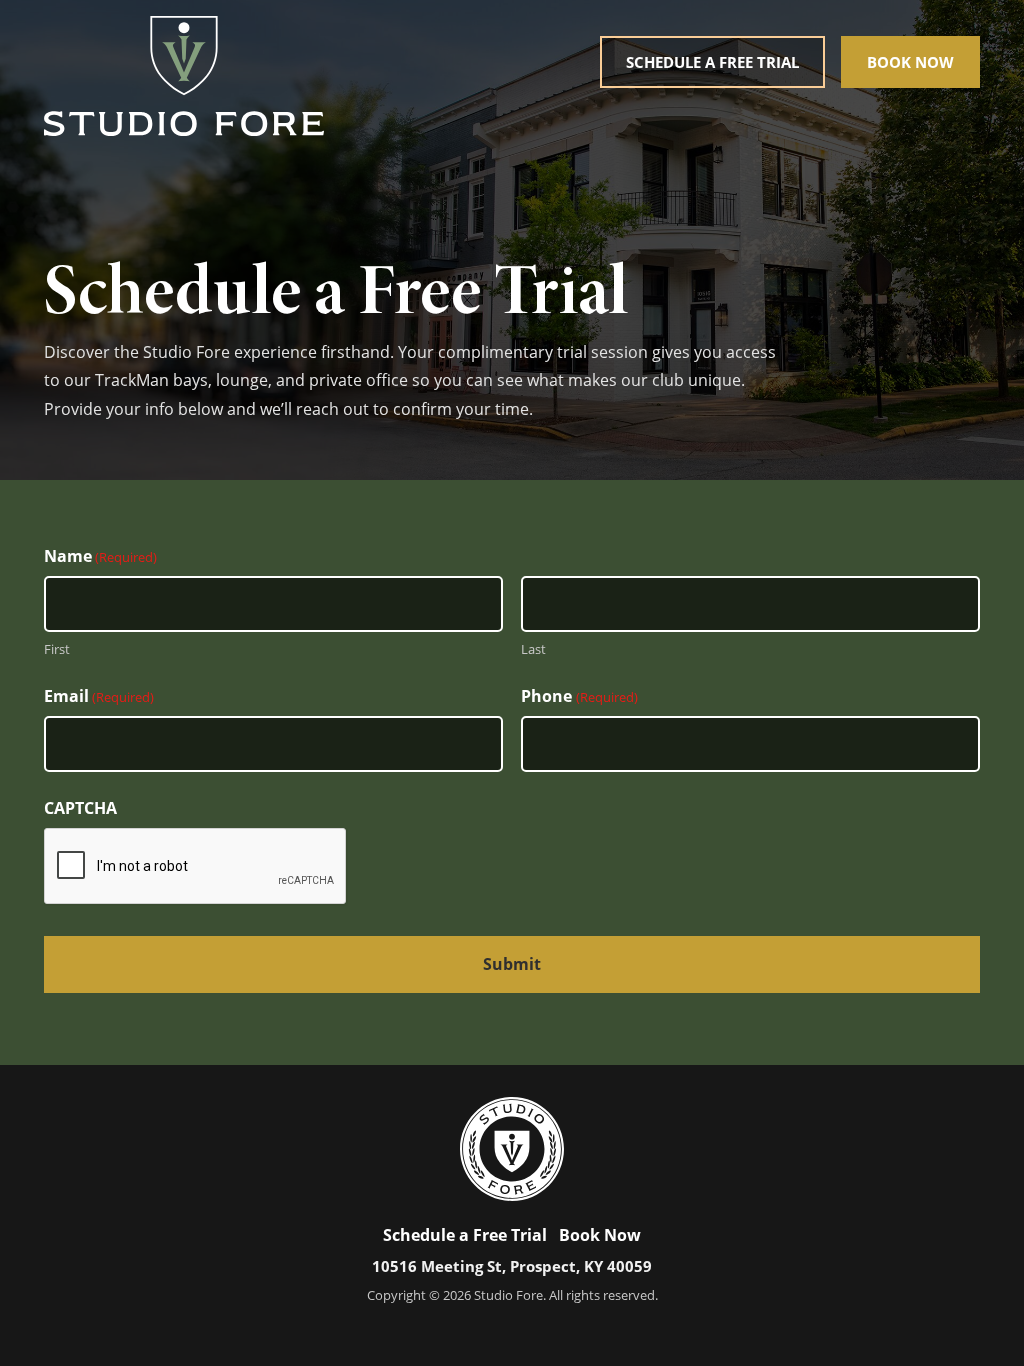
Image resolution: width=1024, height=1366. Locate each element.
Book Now (910, 62)
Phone (579, 696)
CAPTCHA (80, 808)
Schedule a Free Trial (712, 62)
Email (99, 696)
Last (533, 649)
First (57, 649)
